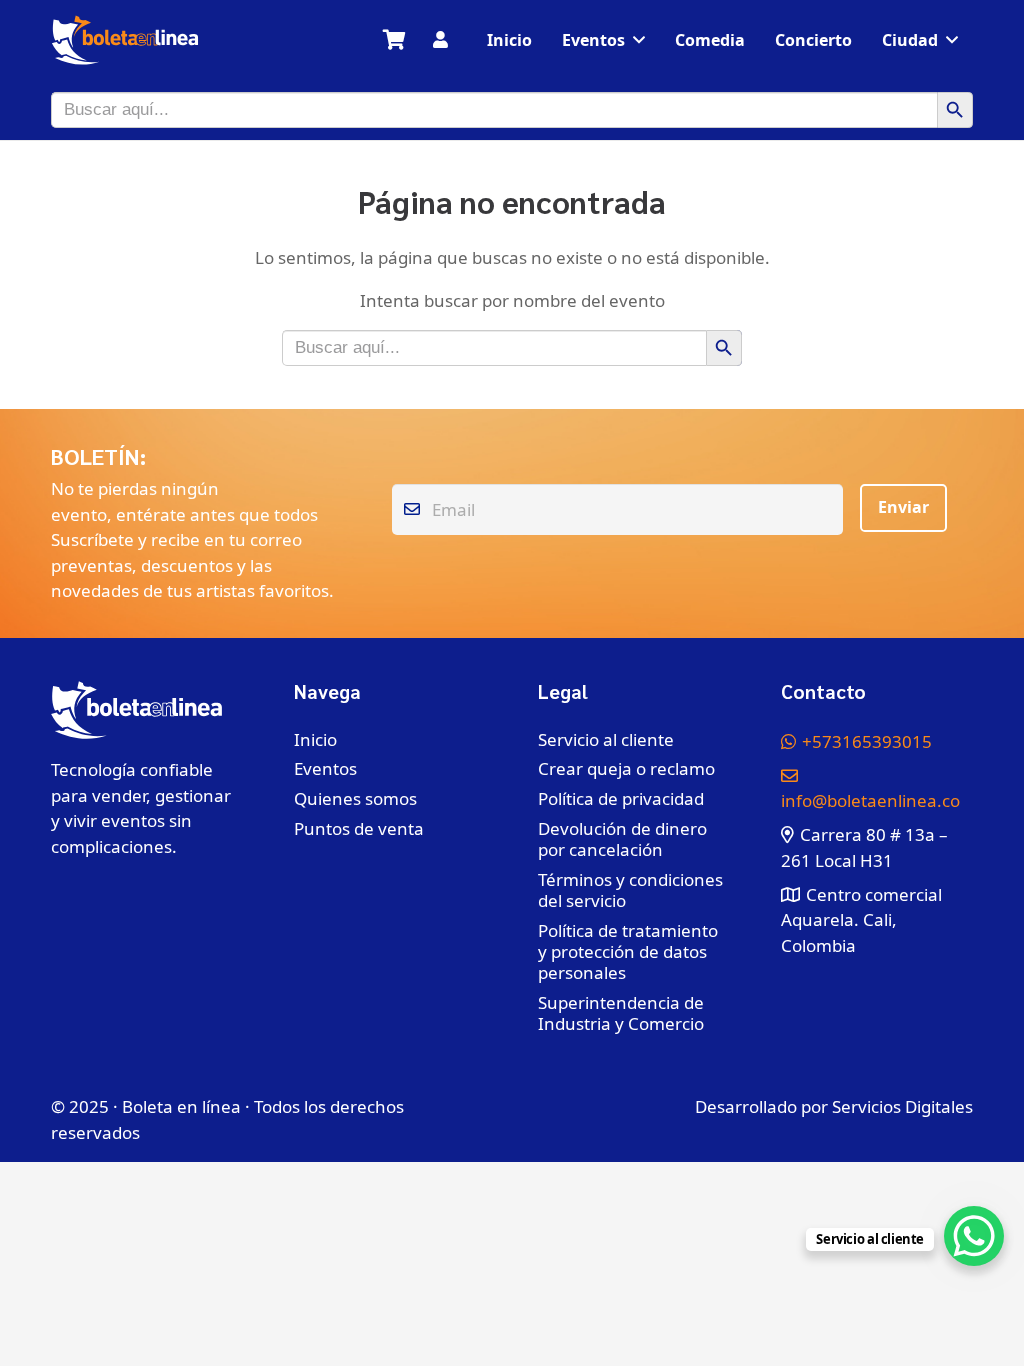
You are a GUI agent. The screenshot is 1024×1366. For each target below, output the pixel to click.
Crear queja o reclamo (626, 768)
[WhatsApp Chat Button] (974, 1236)
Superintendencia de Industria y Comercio (621, 1013)
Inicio (315, 739)
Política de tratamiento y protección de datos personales (628, 952)
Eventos (325, 768)
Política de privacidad (621, 798)
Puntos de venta (359, 828)
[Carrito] (394, 40)
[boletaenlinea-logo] (125, 40)
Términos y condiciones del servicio (630, 890)
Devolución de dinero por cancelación (622, 839)
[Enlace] (440, 39)
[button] (639, 39)
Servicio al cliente (606, 739)
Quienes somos (355, 798)
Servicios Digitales (902, 1106)
